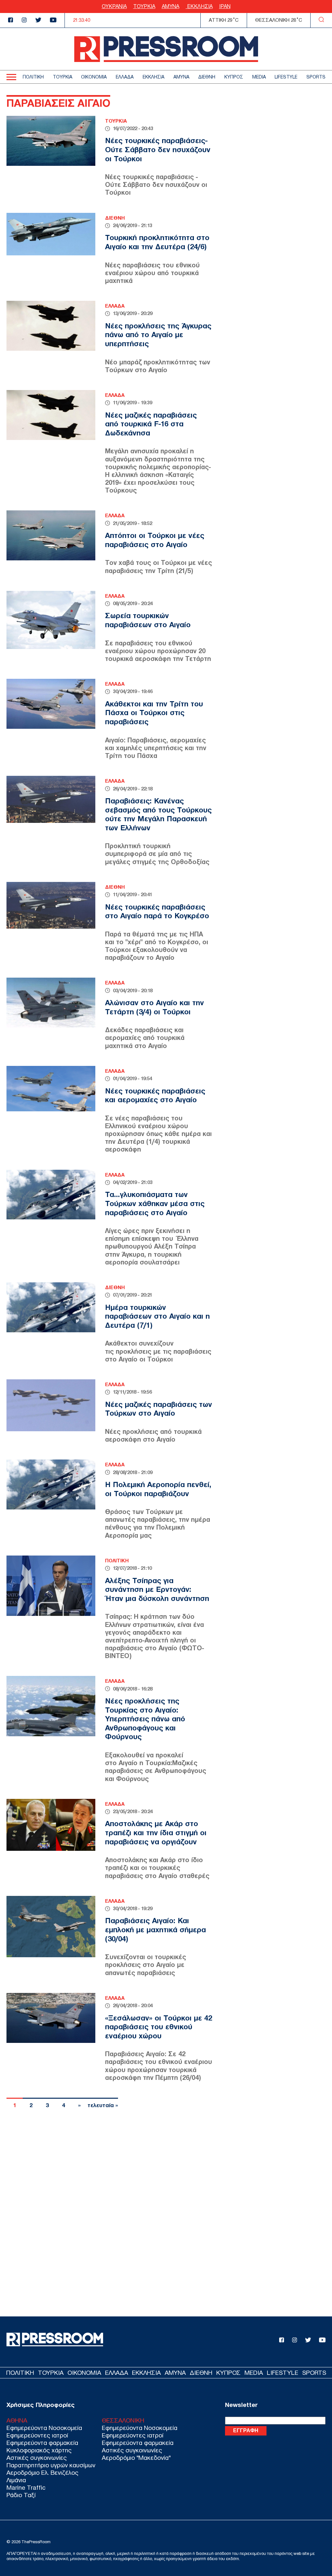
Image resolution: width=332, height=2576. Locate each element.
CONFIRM (121, 1465)
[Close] (278, 1086)
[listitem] (166, 1197)
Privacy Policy (203, 1491)
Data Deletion (129, 1491)
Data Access (166, 1491)
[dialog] (166, 1288)
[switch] (246, 1211)
